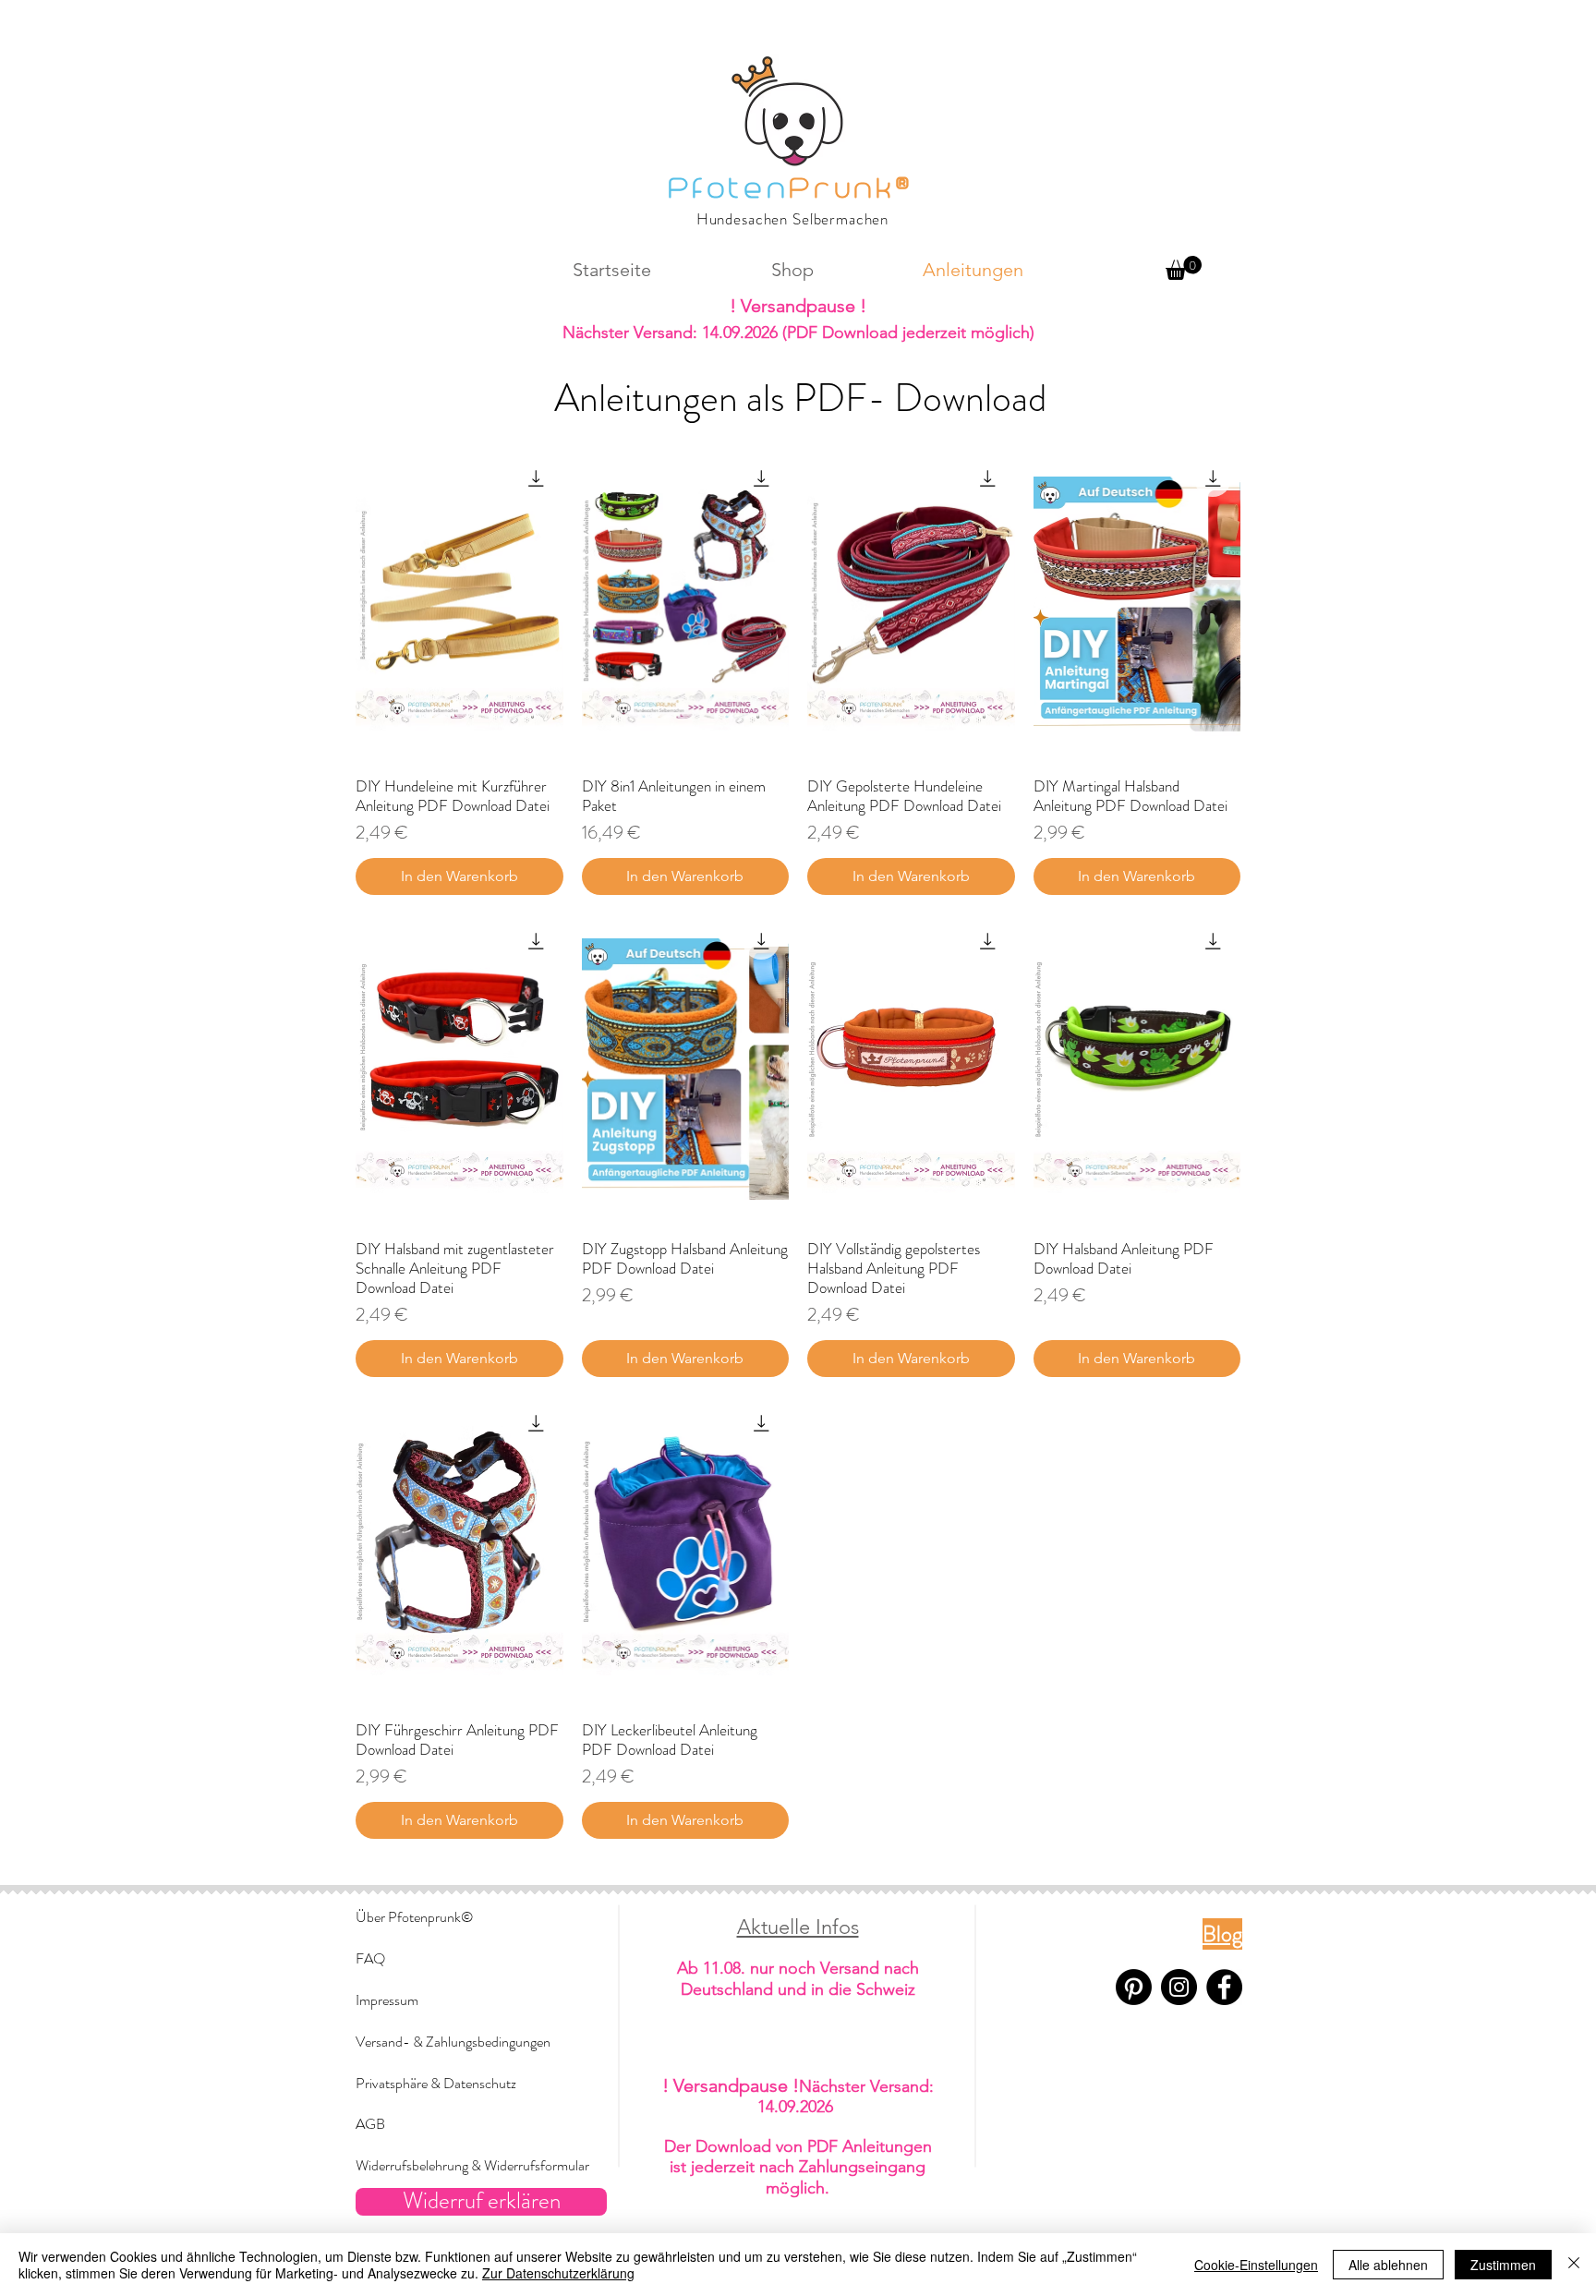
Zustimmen (1503, 2265)
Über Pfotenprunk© (414, 1917)
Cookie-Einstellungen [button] (1256, 2265)
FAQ (370, 1958)
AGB (370, 2124)
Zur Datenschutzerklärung (558, 2273)
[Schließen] (1574, 2265)
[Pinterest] (1134, 1987)
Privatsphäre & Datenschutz (436, 2083)
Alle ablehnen (1388, 2265)
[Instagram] (1179, 1987)
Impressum (387, 2000)
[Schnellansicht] (459, 606)
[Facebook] (1224, 1987)
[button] (1184, 268)
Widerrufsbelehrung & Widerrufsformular (472, 2165)
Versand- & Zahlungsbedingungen (453, 2042)
